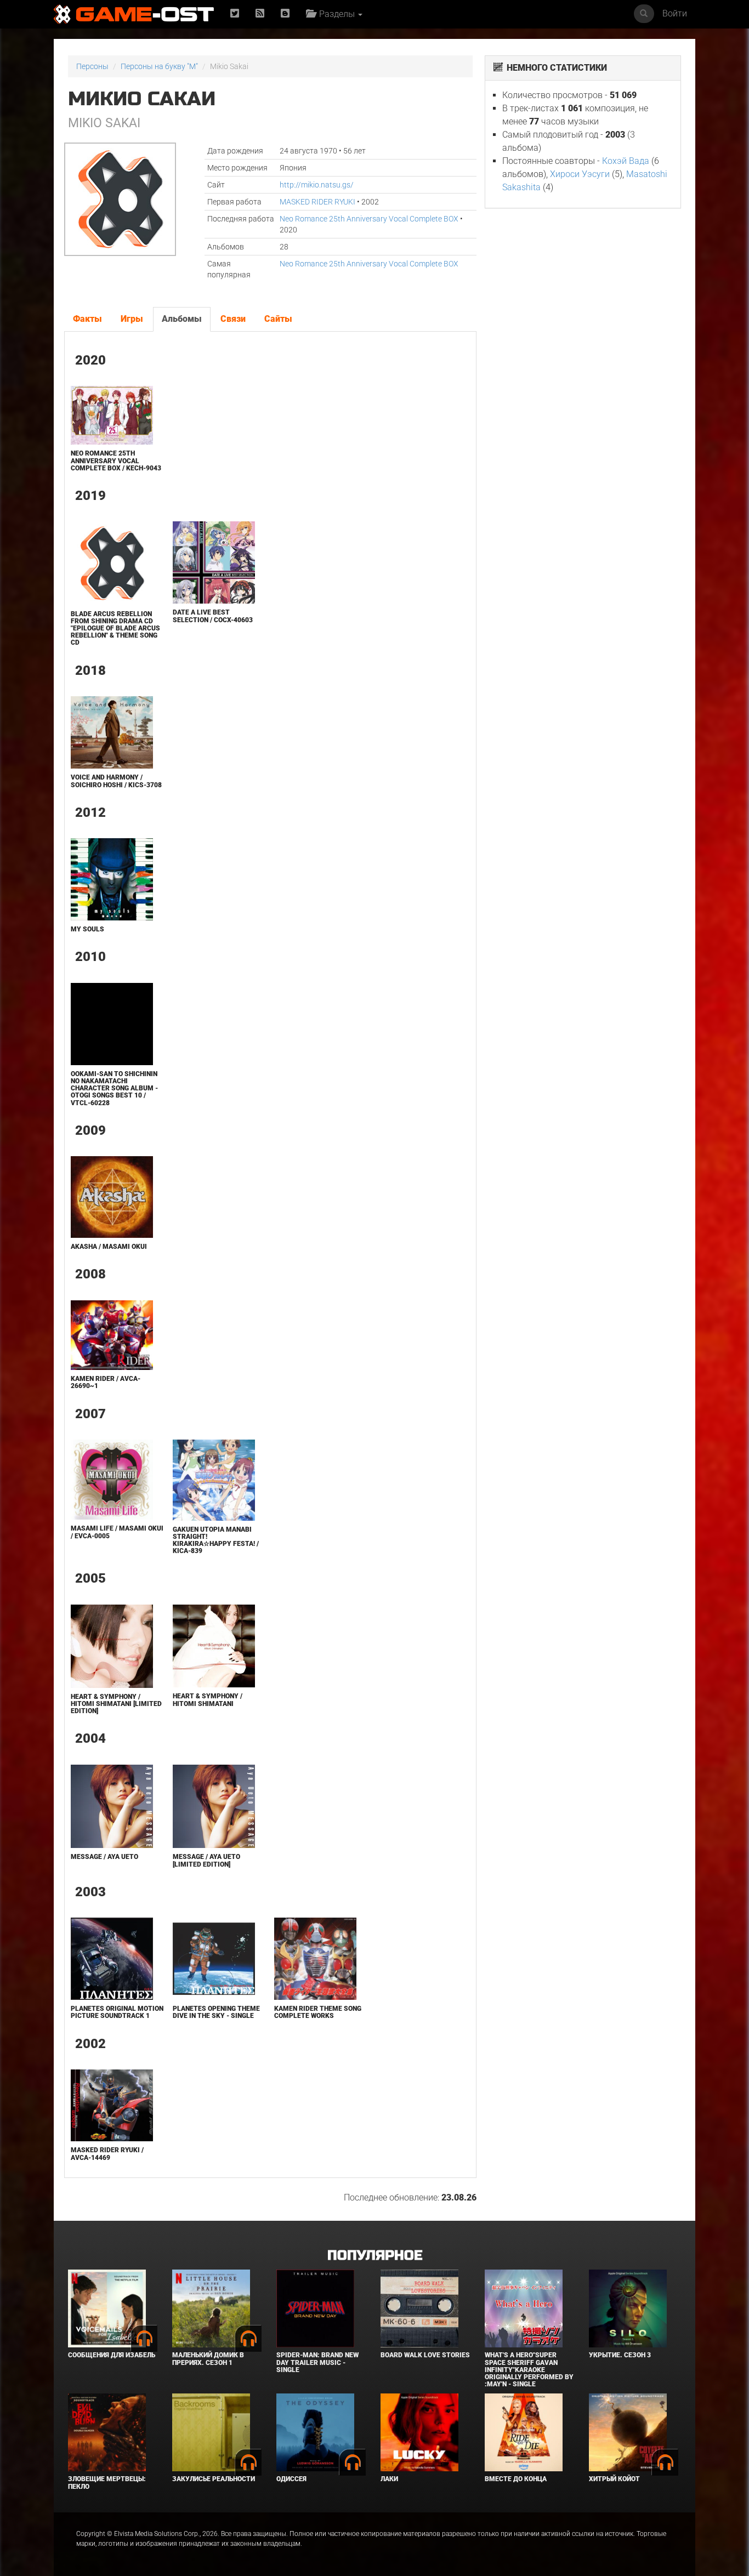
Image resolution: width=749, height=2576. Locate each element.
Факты (87, 319)
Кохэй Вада (626, 161)
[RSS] (260, 14)
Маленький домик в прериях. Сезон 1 (208, 2359)
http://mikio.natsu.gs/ (317, 185)
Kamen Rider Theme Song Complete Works (318, 2012)
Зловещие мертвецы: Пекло (107, 2483)
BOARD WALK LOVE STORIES (425, 2355)
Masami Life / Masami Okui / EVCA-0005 (117, 1532)
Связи (233, 319)
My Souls (87, 929)
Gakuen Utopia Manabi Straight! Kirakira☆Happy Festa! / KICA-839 (216, 1540)
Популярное (375, 2256)
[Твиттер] (235, 14)
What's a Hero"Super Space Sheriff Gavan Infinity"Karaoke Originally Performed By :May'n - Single (529, 2370)
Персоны (92, 66)
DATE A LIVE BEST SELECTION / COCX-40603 (213, 616)
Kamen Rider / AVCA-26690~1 (106, 1382)
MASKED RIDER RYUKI (317, 202)
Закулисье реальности (214, 2479)
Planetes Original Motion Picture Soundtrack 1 (117, 2012)
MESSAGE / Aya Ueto (104, 1857)
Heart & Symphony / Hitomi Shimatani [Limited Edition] (116, 1704)
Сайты (278, 319)
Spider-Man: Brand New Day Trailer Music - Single (317, 2362)
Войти (675, 13)
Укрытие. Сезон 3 (620, 2355)
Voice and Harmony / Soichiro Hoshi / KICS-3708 (116, 781)
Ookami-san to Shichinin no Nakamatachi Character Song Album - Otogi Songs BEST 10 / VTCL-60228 (114, 1088)
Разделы (336, 14)
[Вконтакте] (285, 14)
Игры (132, 319)
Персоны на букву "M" (159, 66)
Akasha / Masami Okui (109, 1247)
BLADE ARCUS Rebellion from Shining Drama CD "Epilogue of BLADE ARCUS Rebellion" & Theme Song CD (115, 629)
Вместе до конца (516, 2479)
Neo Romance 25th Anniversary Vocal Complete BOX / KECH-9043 (116, 460)
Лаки (389, 2479)
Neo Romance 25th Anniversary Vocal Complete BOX (369, 219)
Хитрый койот (614, 2479)
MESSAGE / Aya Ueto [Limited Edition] (206, 1860)
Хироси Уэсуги (580, 174)
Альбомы (182, 319)
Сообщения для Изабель (112, 2355)
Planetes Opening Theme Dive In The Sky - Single (216, 2012)
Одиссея (291, 2479)
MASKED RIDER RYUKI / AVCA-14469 (107, 2154)
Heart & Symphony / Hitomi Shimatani (208, 1700)
